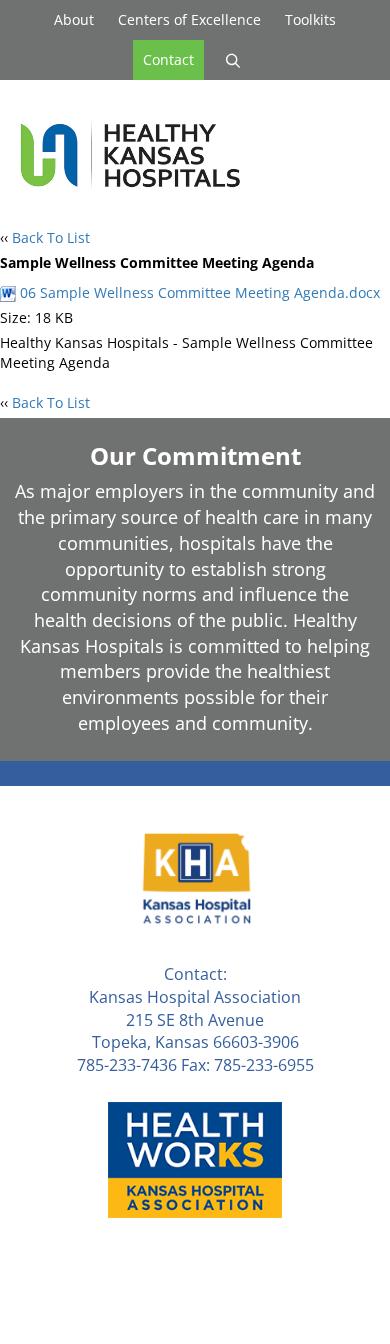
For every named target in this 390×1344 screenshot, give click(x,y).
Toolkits (310, 19)
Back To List (51, 237)
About (74, 19)
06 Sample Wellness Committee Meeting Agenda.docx (198, 292)
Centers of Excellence (189, 19)
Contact (168, 59)
